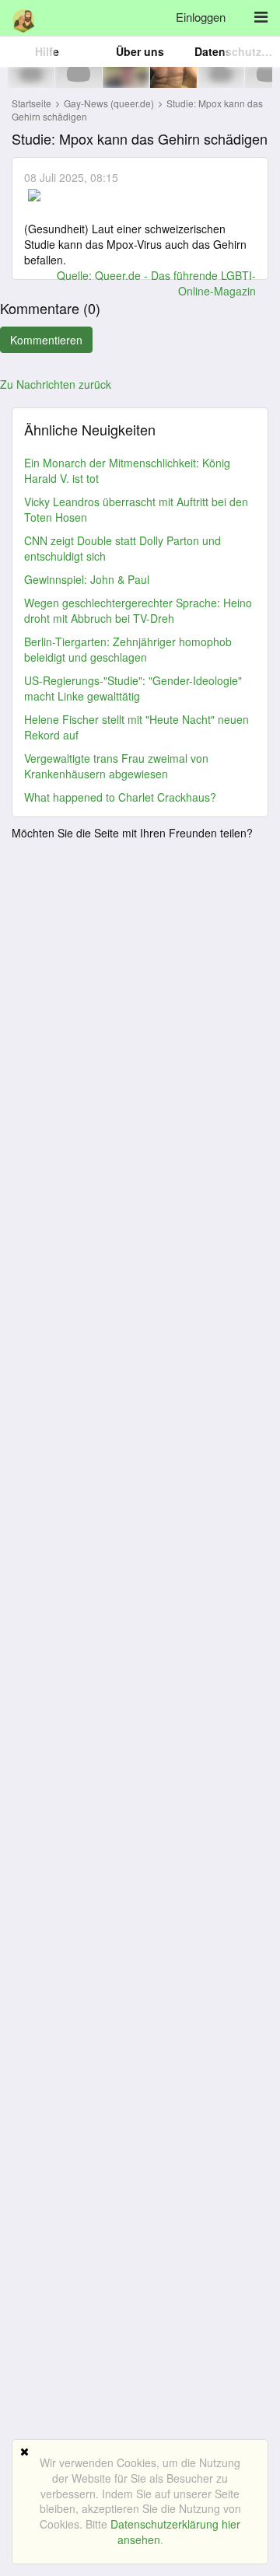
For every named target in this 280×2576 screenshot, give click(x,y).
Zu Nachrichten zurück (56, 384)
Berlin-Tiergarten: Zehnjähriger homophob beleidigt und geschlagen (128, 649)
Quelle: (76, 275)
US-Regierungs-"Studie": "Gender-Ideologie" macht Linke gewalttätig (133, 688)
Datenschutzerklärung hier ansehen (175, 2532)
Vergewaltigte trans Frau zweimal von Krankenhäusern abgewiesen (116, 766)
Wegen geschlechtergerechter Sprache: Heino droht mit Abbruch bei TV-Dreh (138, 610)
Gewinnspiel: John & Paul (87, 579)
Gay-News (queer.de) (110, 103)
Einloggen (201, 17)
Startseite (31, 103)
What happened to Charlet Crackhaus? (120, 797)
